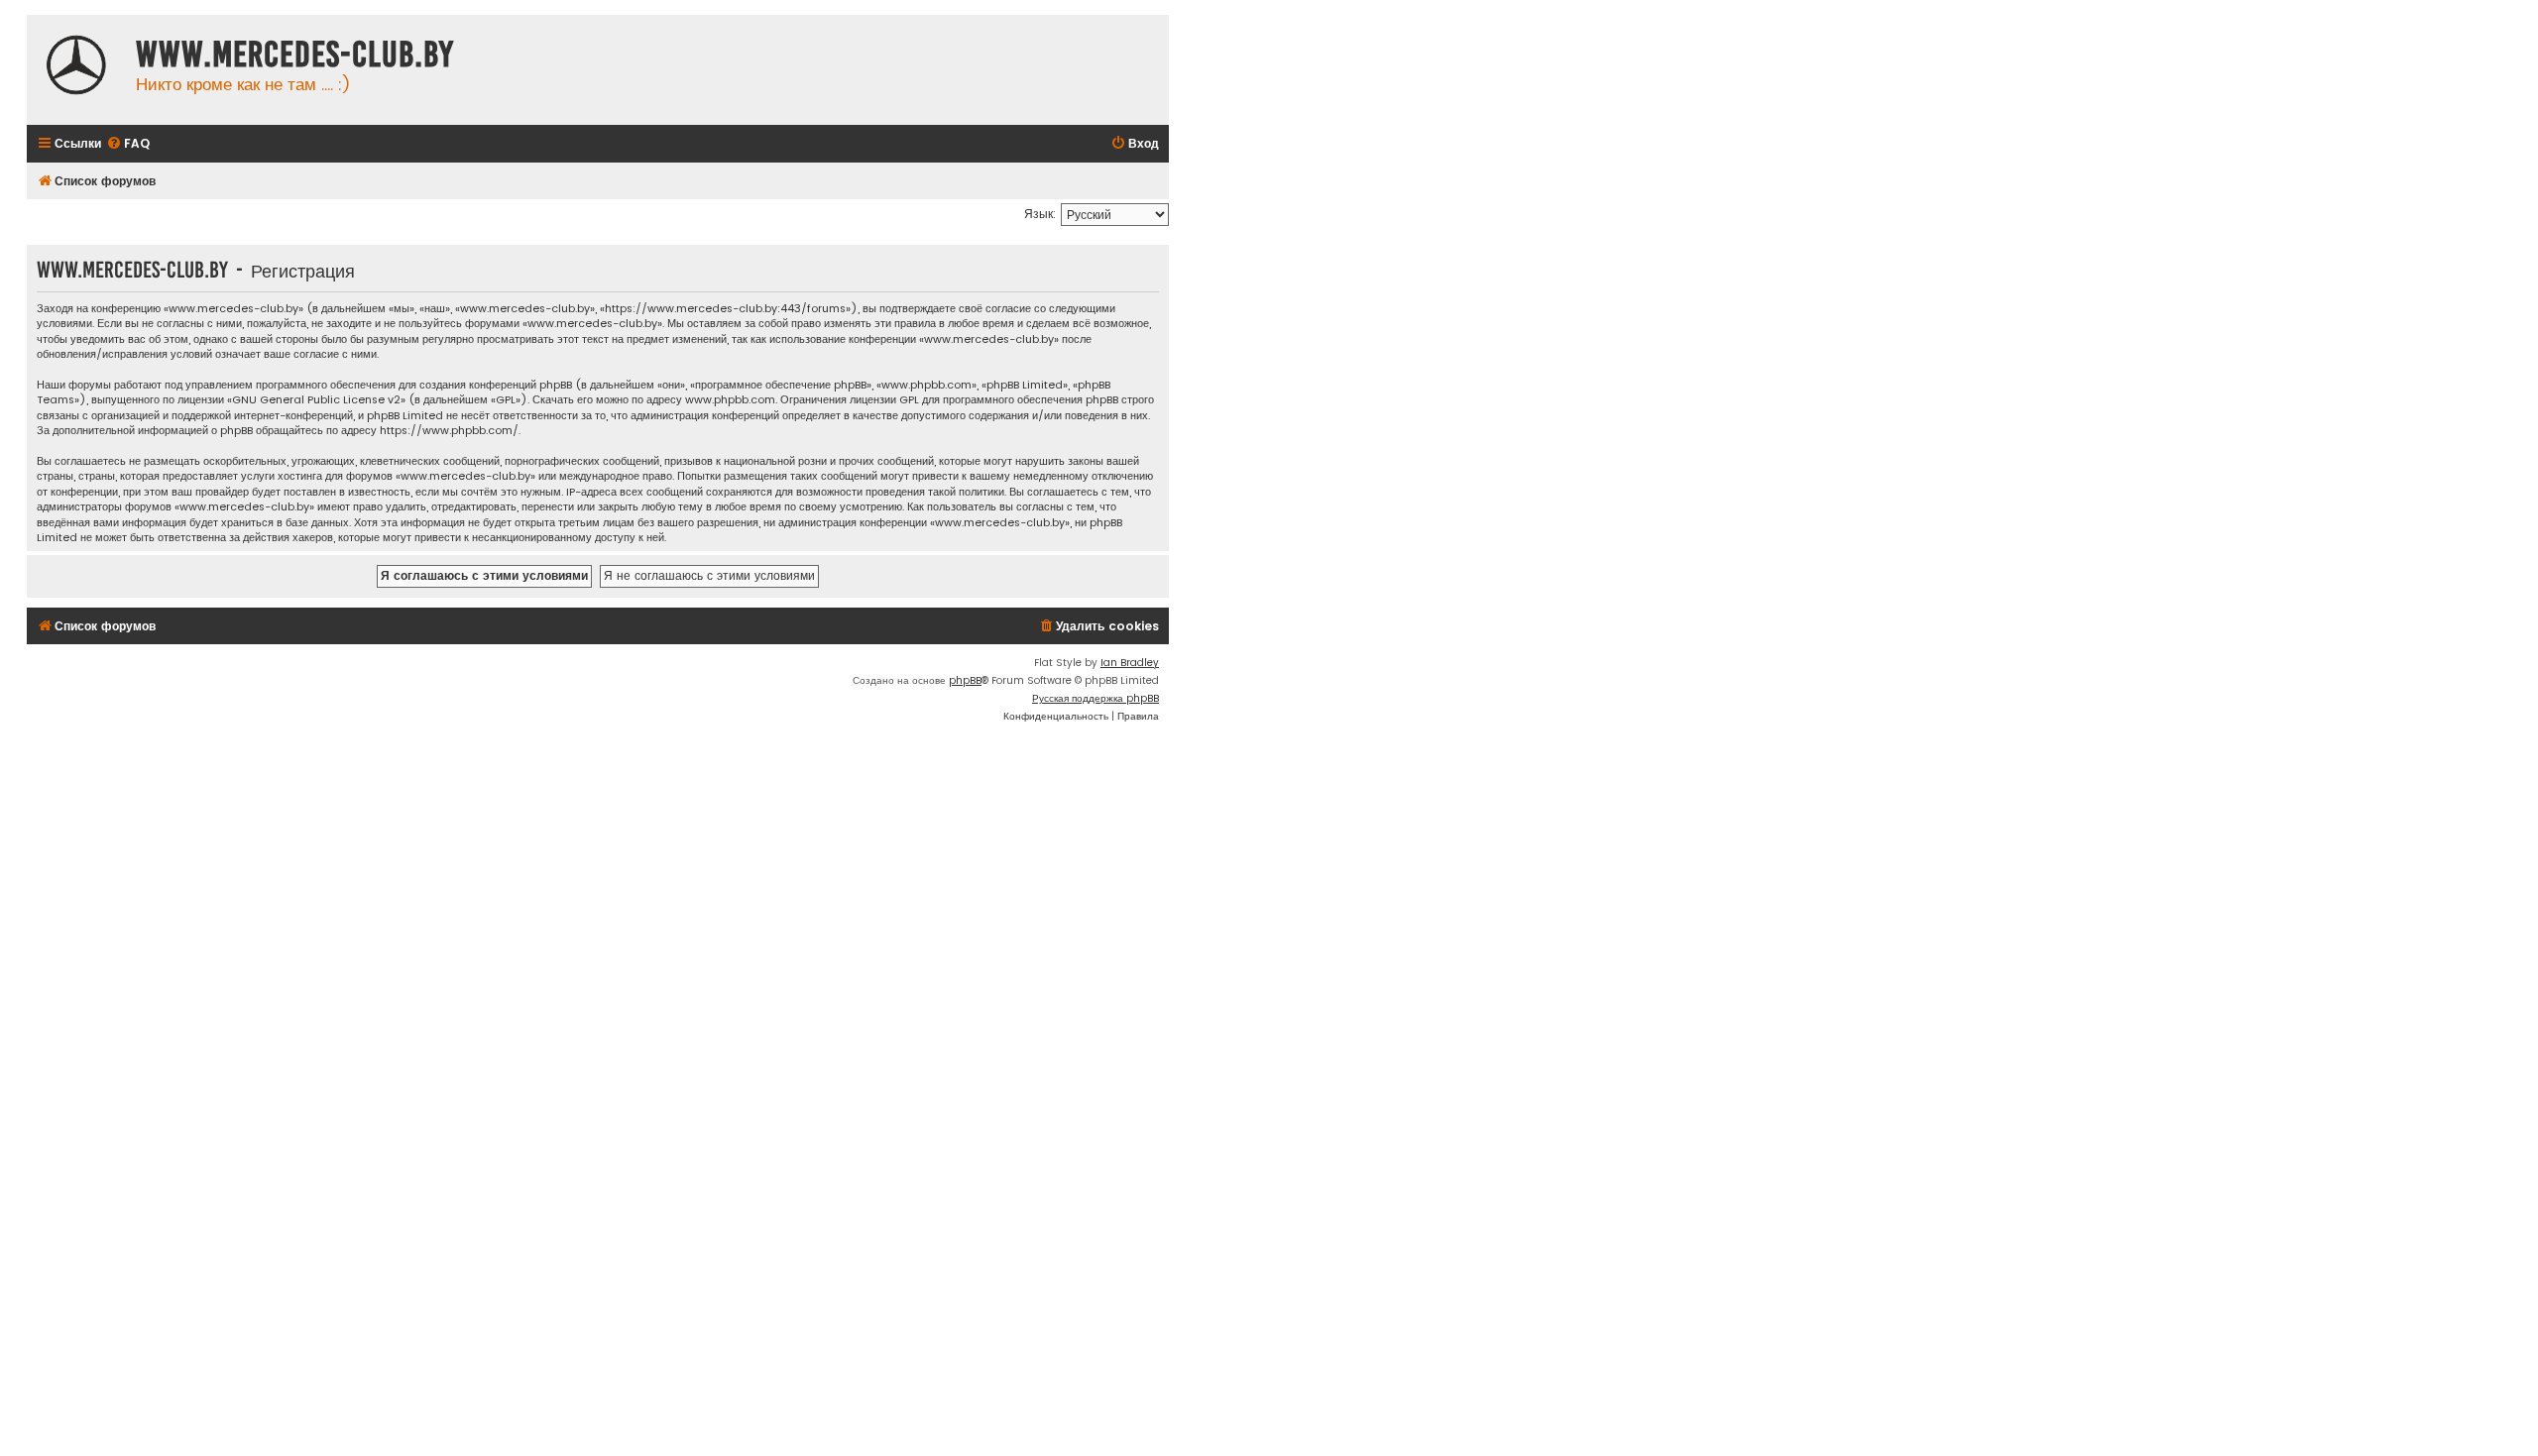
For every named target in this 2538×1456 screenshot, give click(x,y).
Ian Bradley (1130, 663)
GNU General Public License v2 (316, 400)
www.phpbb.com (730, 400)
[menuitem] (128, 144)
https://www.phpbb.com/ (449, 431)
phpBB (965, 680)
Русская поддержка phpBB (1096, 698)
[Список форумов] (76, 67)
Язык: (1040, 214)
